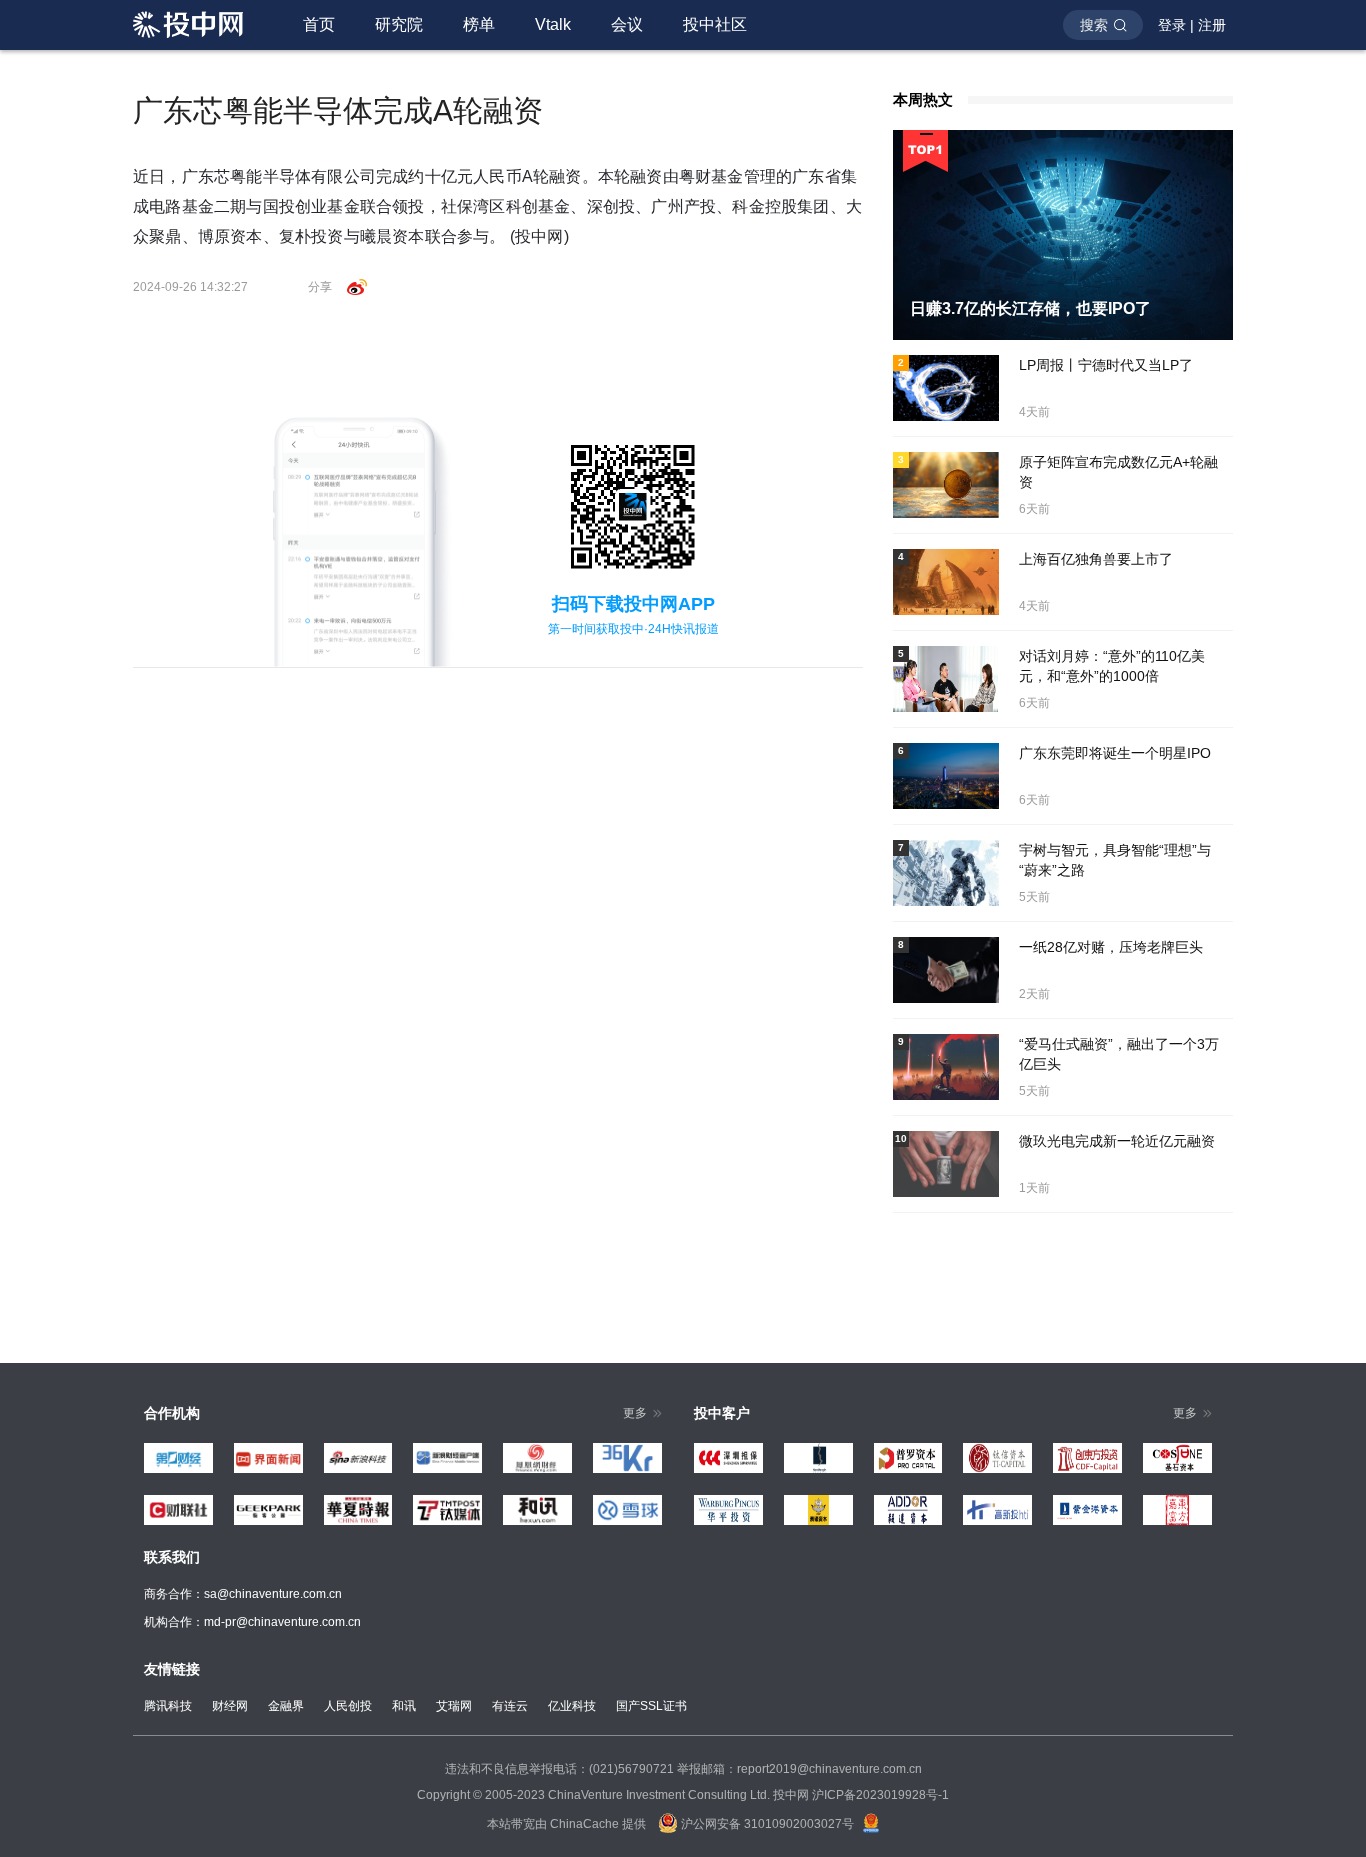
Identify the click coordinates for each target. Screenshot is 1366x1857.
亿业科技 (572, 1706)
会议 (627, 24)
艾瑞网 (454, 1706)
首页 (319, 24)
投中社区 (715, 24)
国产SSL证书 (651, 1706)
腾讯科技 (168, 1706)
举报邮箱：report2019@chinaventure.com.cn (799, 1769)
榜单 (479, 24)
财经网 (230, 1706)
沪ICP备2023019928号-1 (880, 1795)
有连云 (510, 1706)
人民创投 (348, 1706)
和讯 (404, 1706)
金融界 (286, 1706)
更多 (635, 1413)
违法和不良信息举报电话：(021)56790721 (559, 1769)
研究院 (399, 24)
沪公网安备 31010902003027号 (766, 1824)
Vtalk (553, 24)
